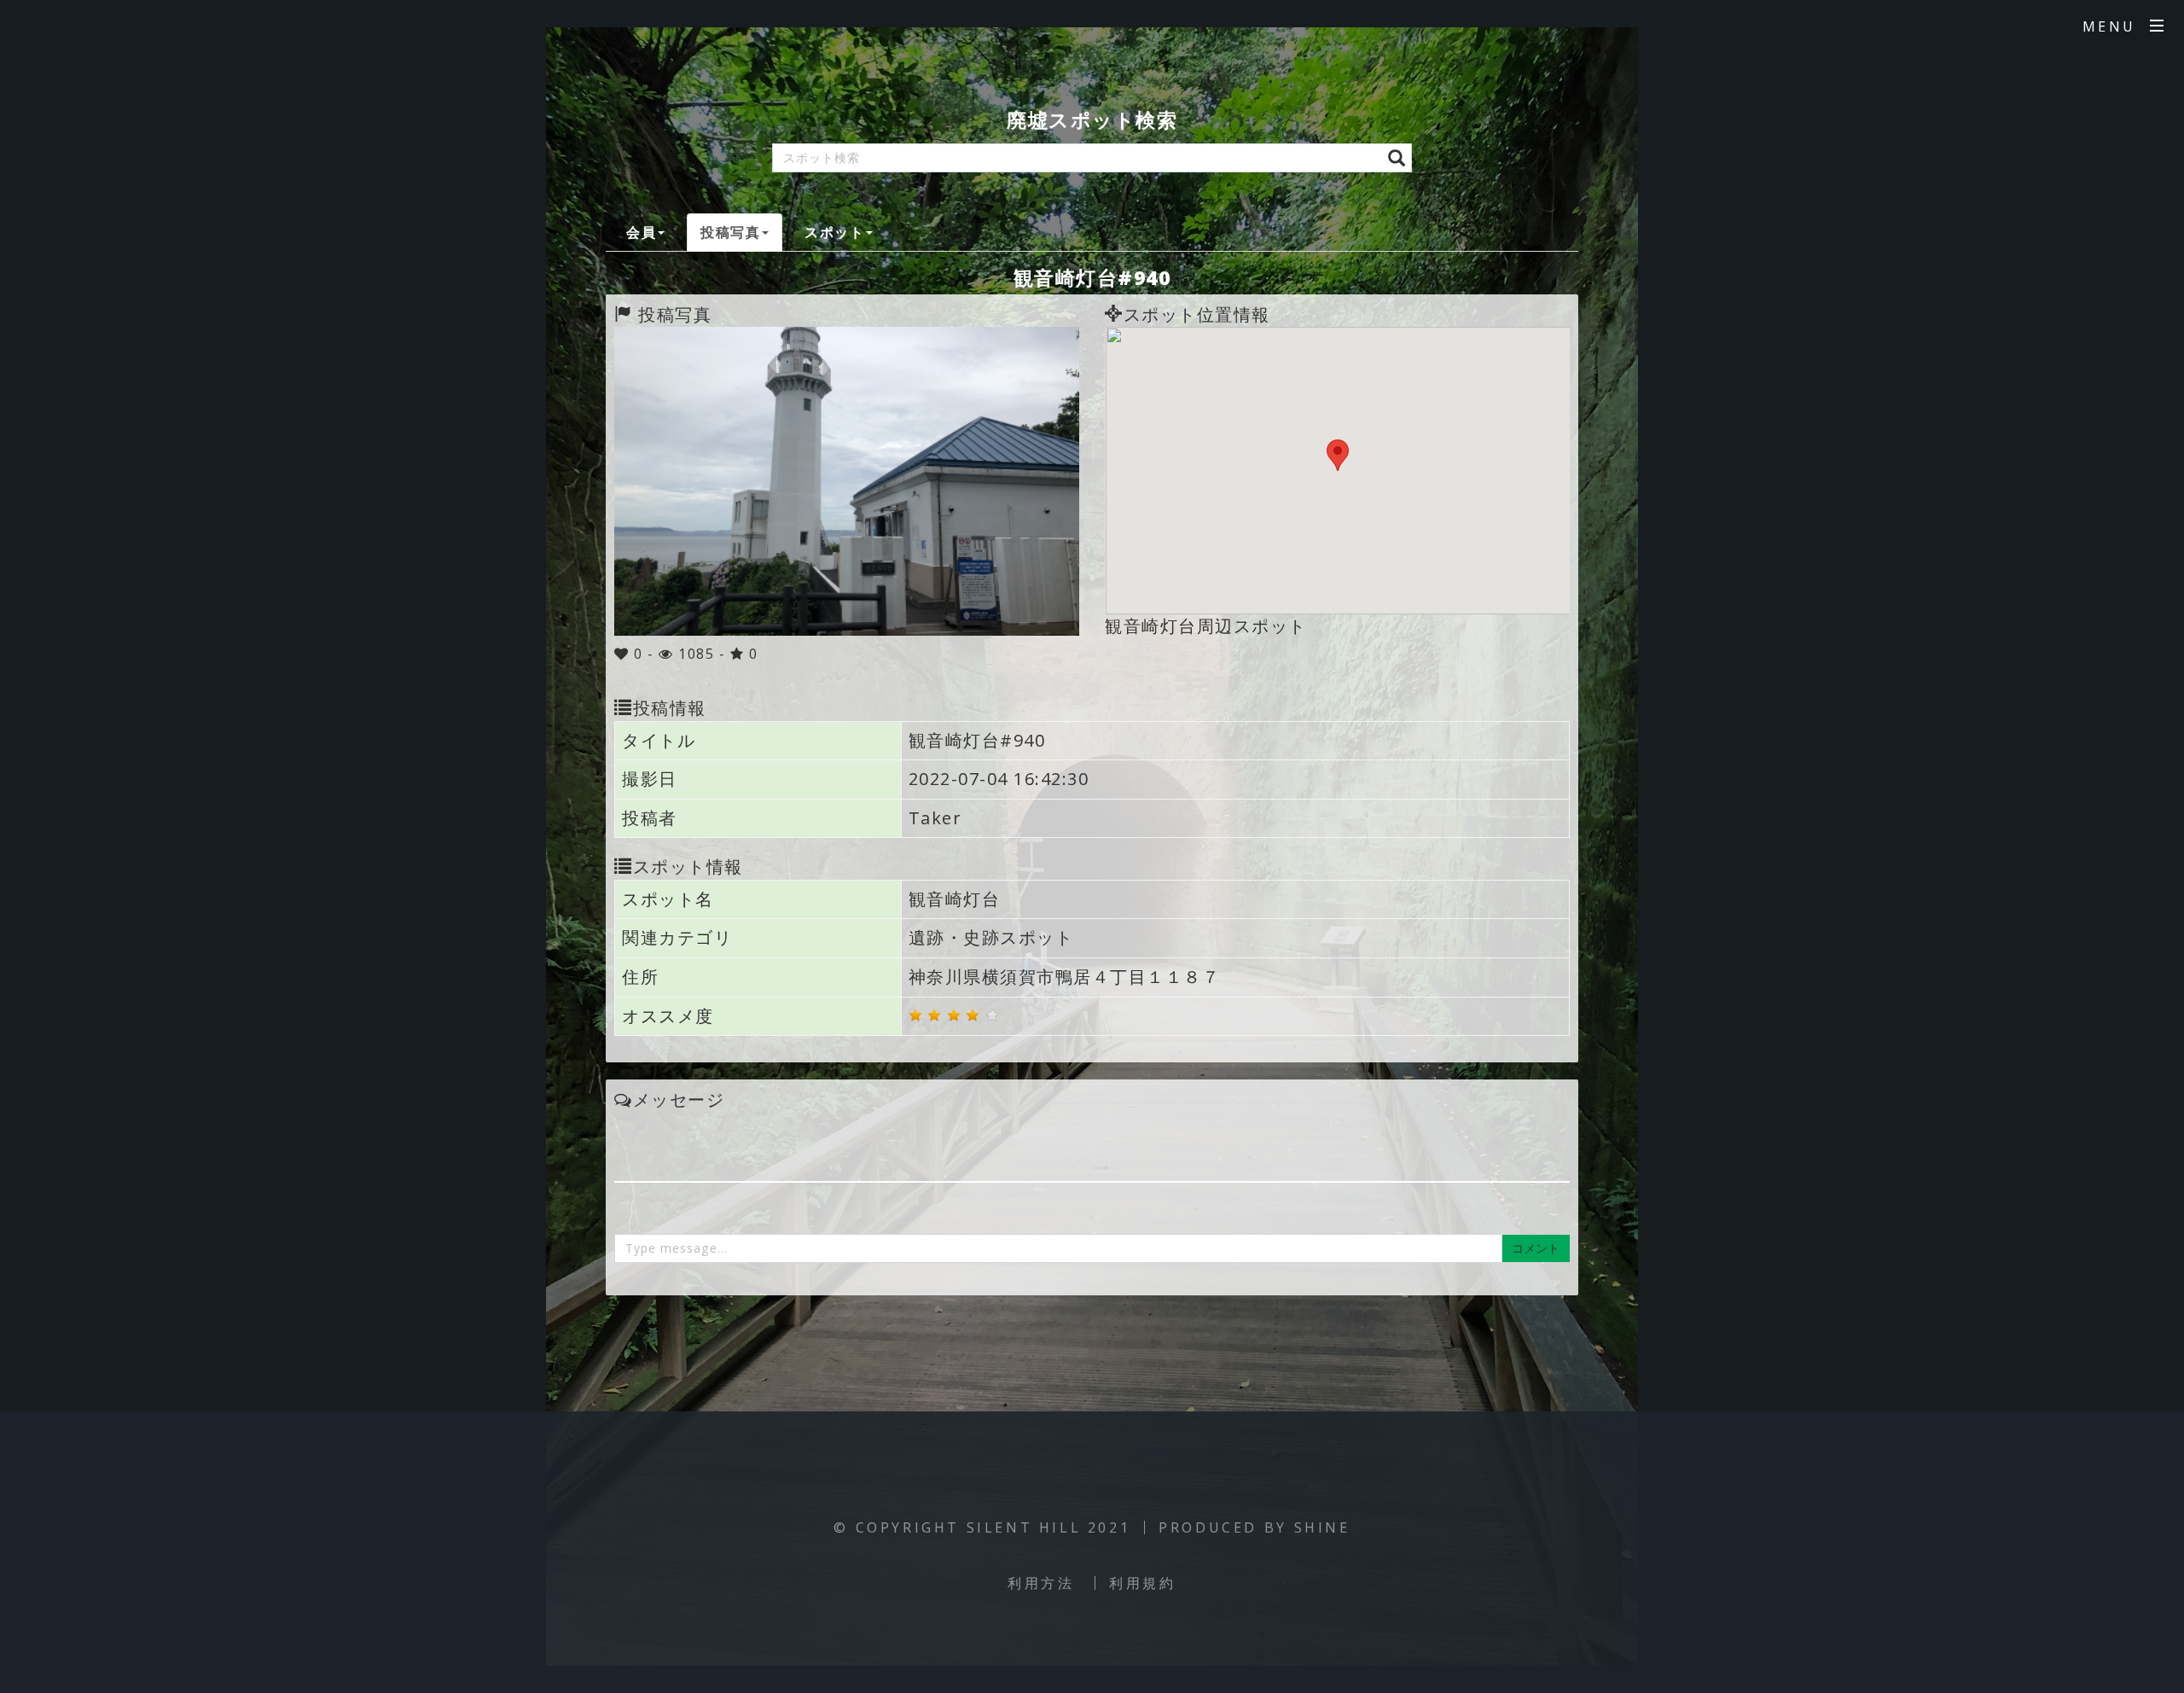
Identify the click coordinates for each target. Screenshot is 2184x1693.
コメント (1536, 1248)
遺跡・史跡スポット (991, 937)
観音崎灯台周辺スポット (1206, 626)
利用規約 (1142, 1583)
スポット (834, 232)
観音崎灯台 (955, 899)
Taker (935, 818)
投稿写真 (730, 232)
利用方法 (1041, 1583)
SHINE (1322, 1527)
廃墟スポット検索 (1092, 119)
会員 (641, 232)
